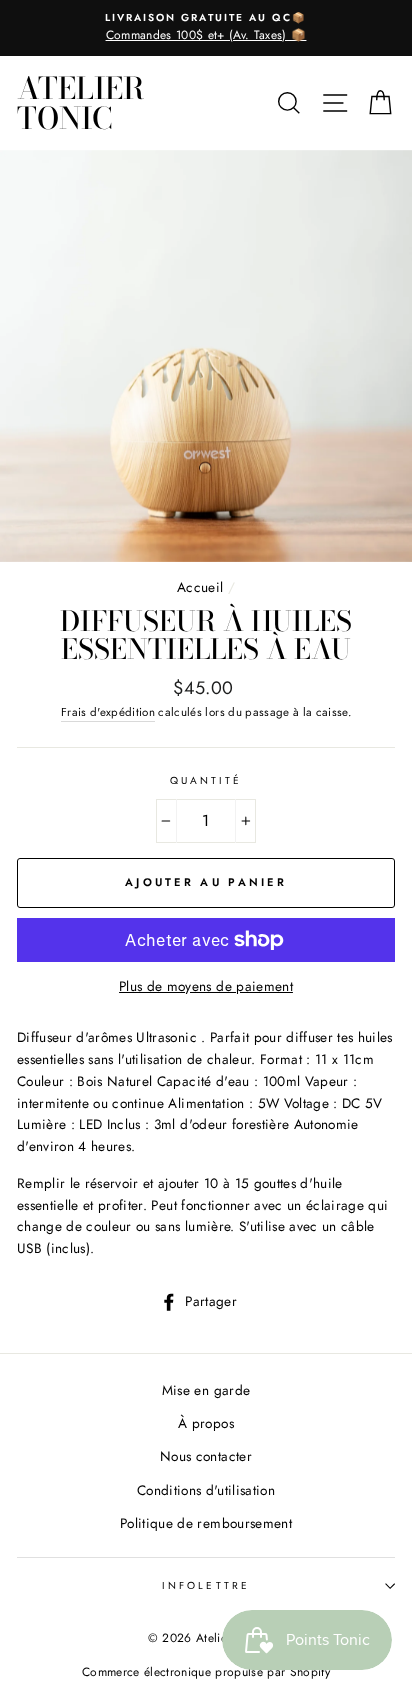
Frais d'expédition (108, 712)
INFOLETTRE (206, 1585)
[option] (206, 28)
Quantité (206, 780)
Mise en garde (206, 1390)
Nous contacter (206, 1456)
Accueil (200, 587)
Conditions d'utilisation (206, 1490)
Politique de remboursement (206, 1523)
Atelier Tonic (80, 103)
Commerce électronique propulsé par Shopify (206, 1672)
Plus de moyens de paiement (206, 986)
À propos (206, 1423)
